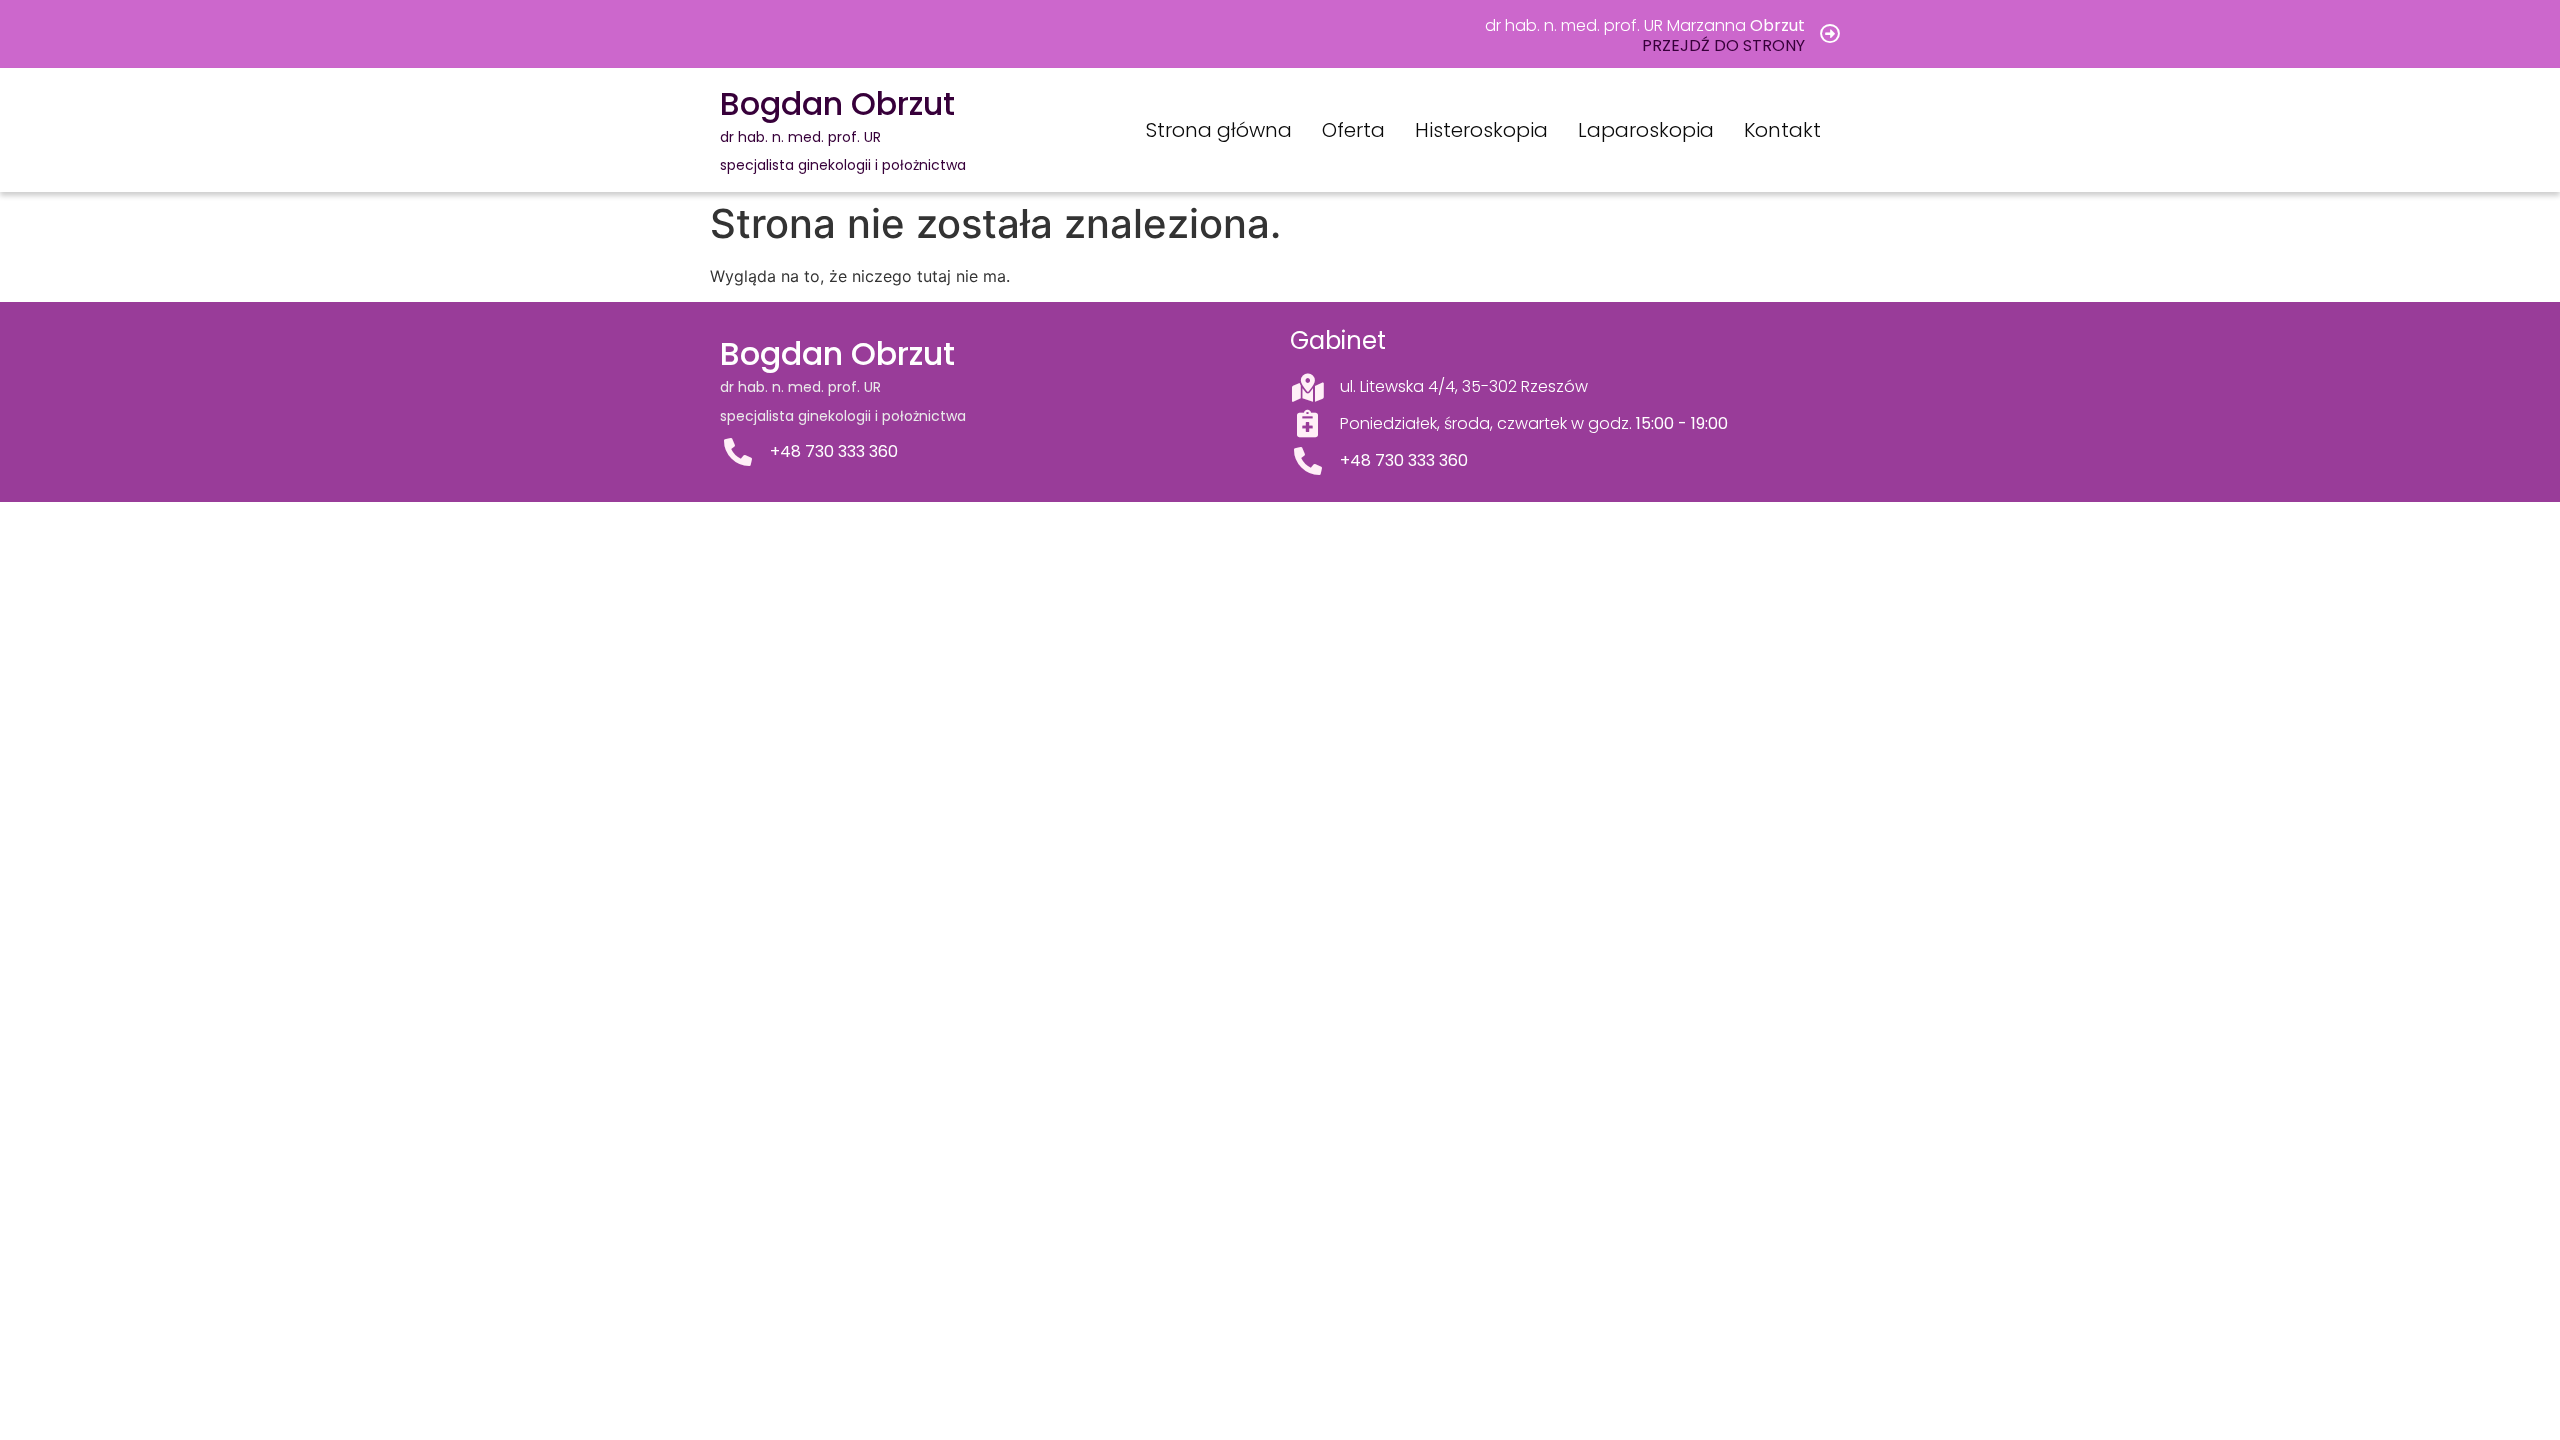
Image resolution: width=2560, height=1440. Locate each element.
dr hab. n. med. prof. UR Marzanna (1645, 25)
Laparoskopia (1646, 130)
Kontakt (1782, 130)
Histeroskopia (1481, 130)
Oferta (1353, 130)
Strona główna (1219, 130)
